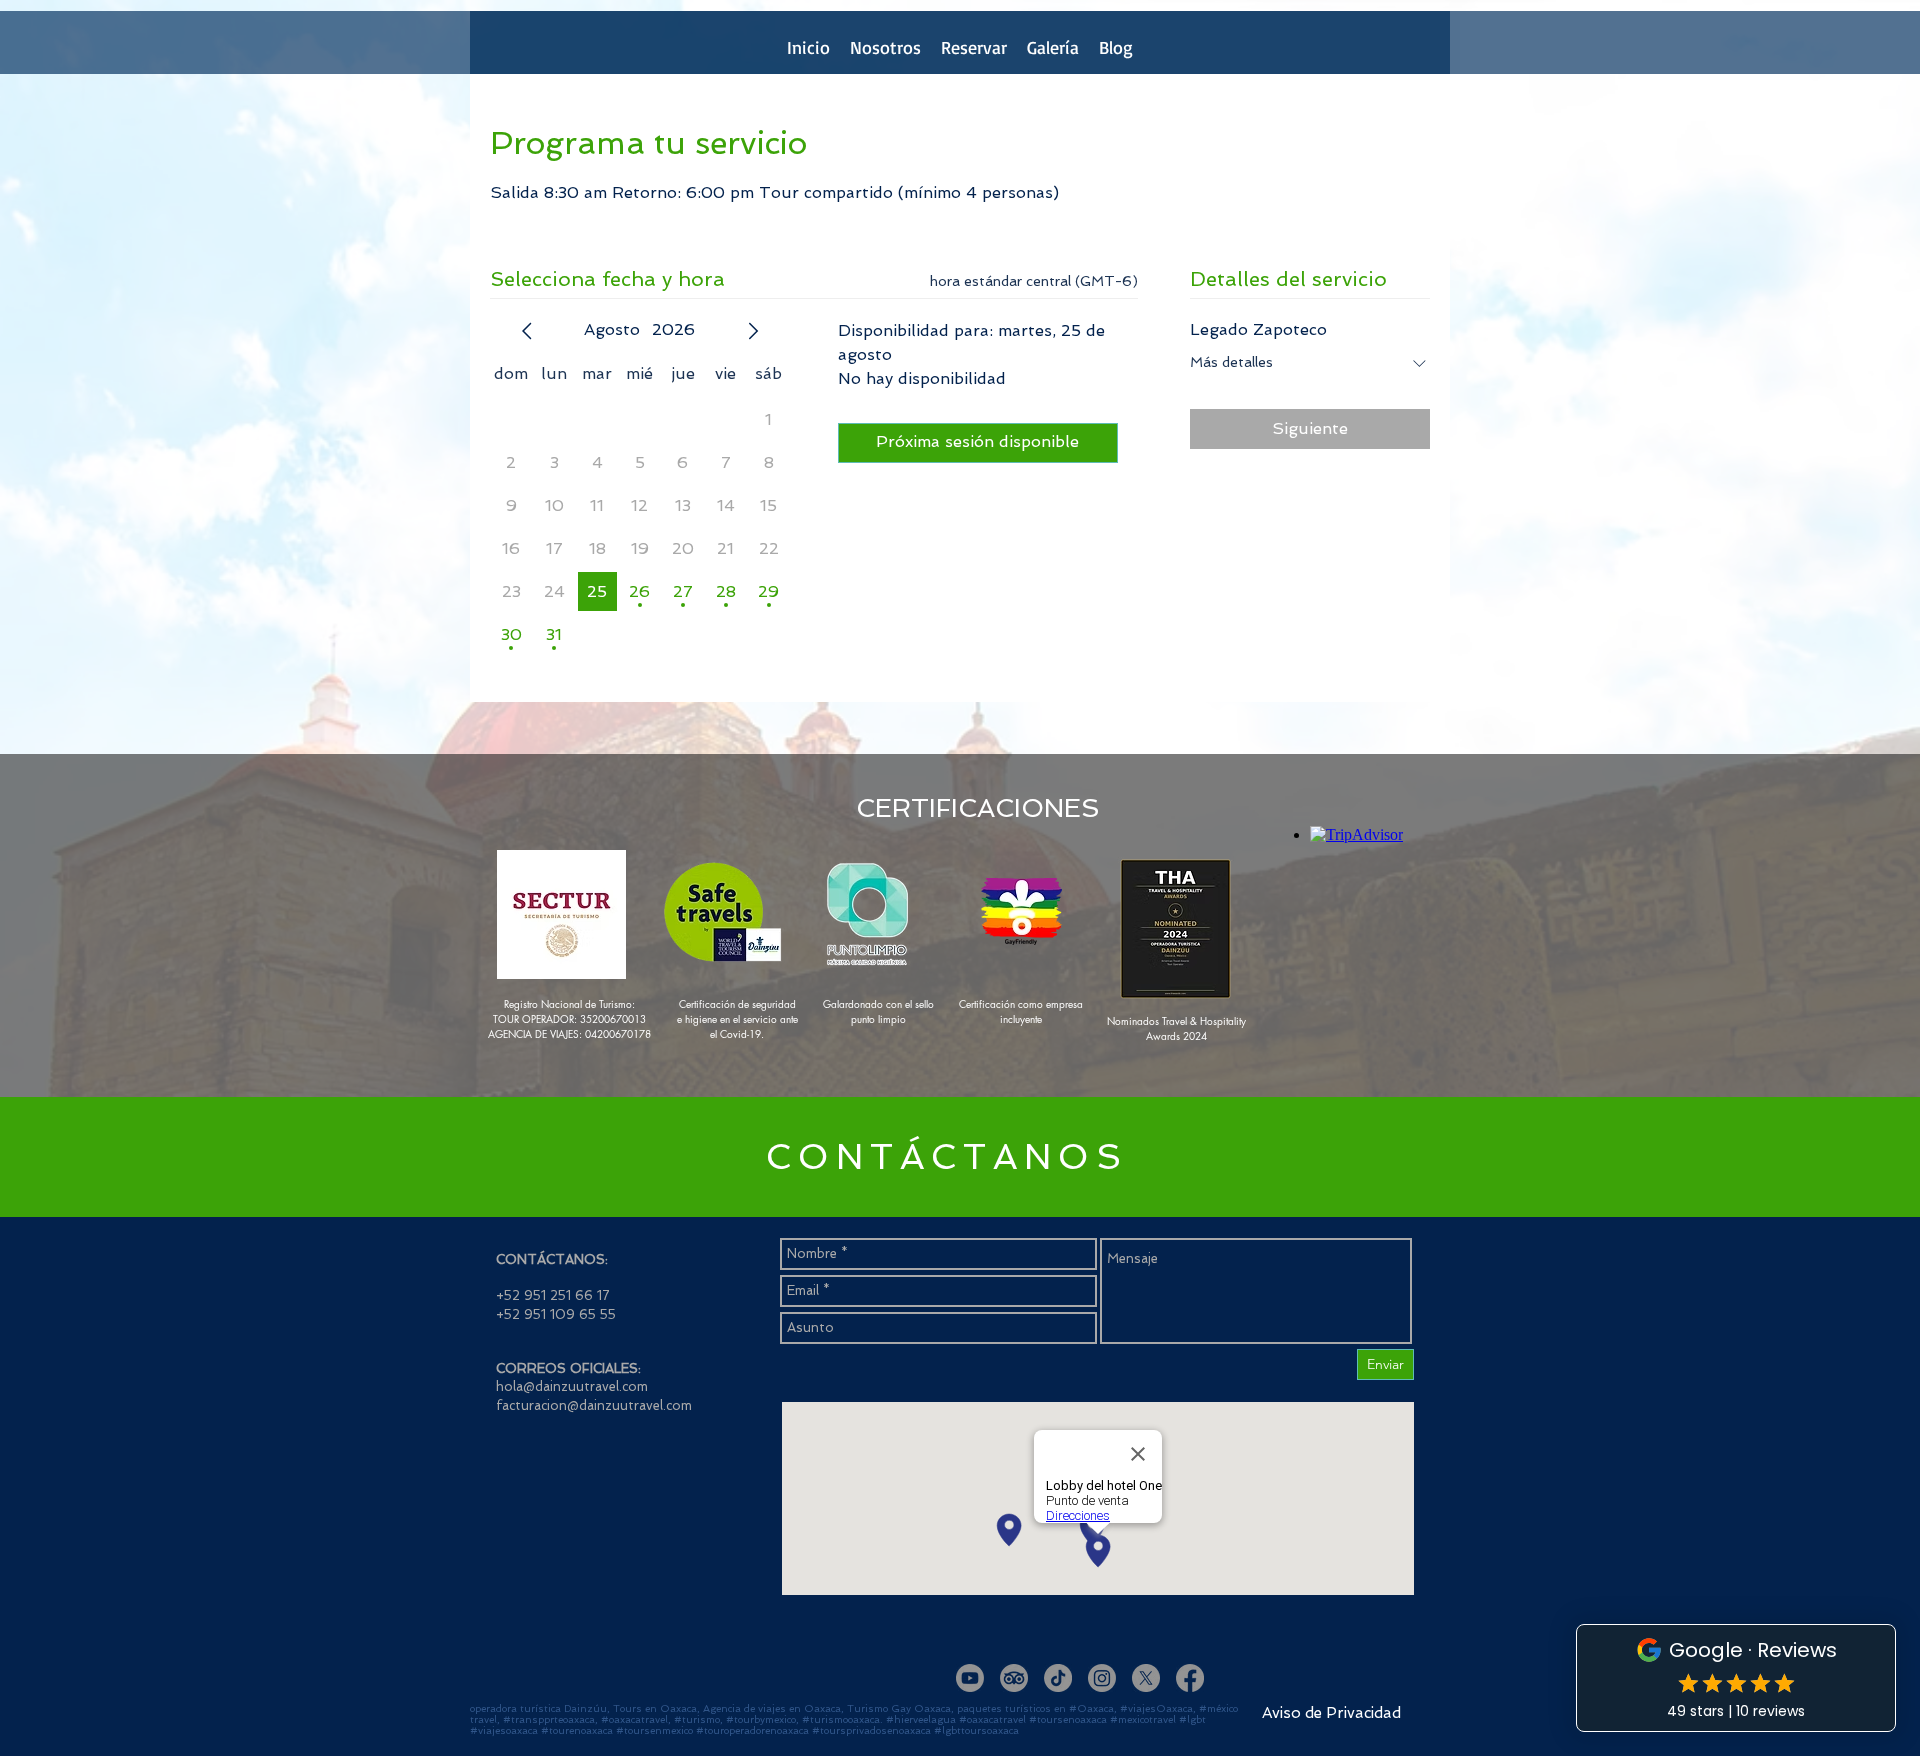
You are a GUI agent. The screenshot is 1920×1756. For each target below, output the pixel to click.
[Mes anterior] (527, 331)
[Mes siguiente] (753, 331)
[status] (1034, 281)
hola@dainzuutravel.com (572, 1386)
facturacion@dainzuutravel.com (594, 1405)
